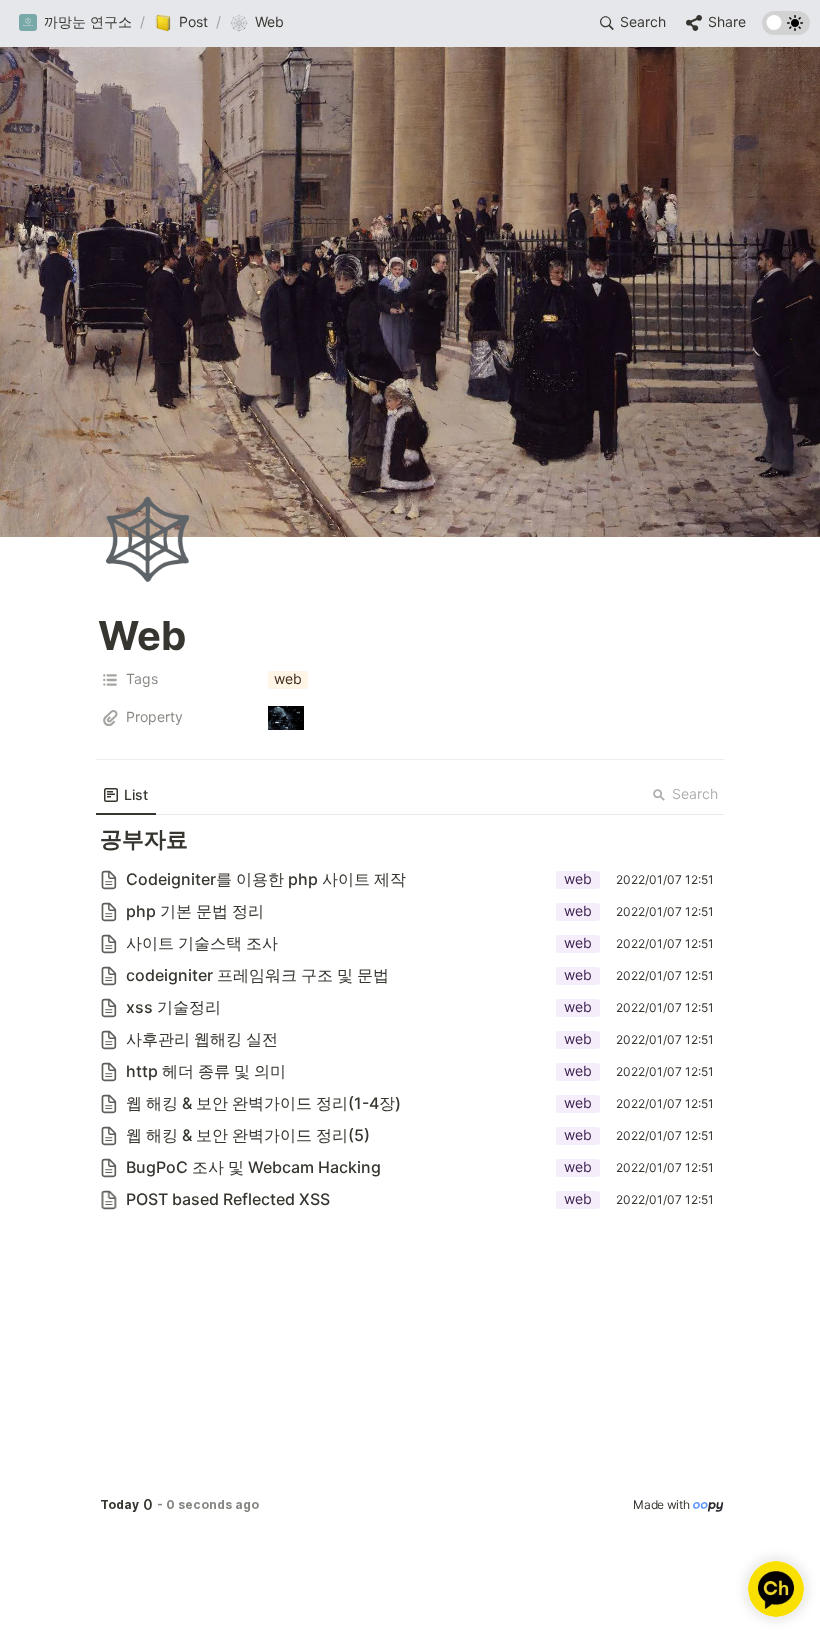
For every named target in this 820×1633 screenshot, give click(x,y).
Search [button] (695, 793)
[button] (75, 23)
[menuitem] (126, 795)
